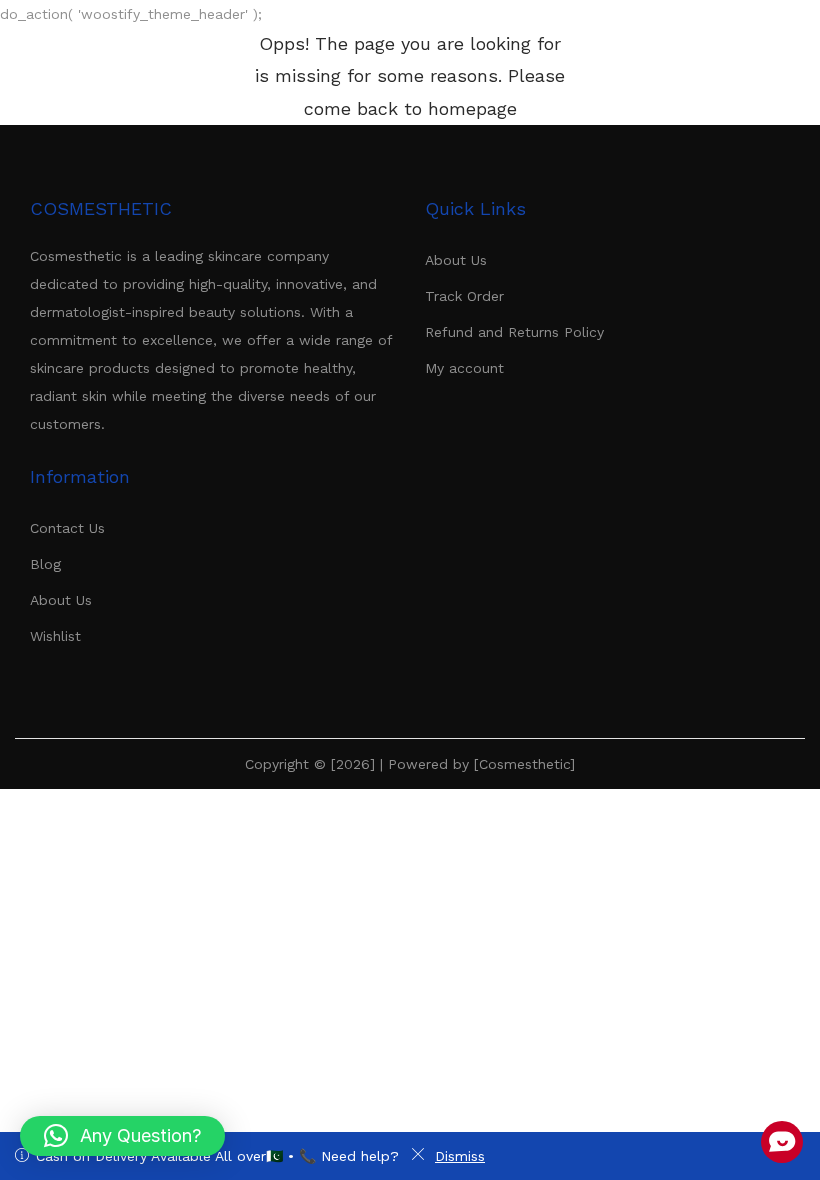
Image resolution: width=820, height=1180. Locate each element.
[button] (122, 1136)
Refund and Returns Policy (514, 332)
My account (464, 368)
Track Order (464, 296)
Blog (45, 564)
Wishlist (55, 636)
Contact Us (67, 528)
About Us (456, 260)
